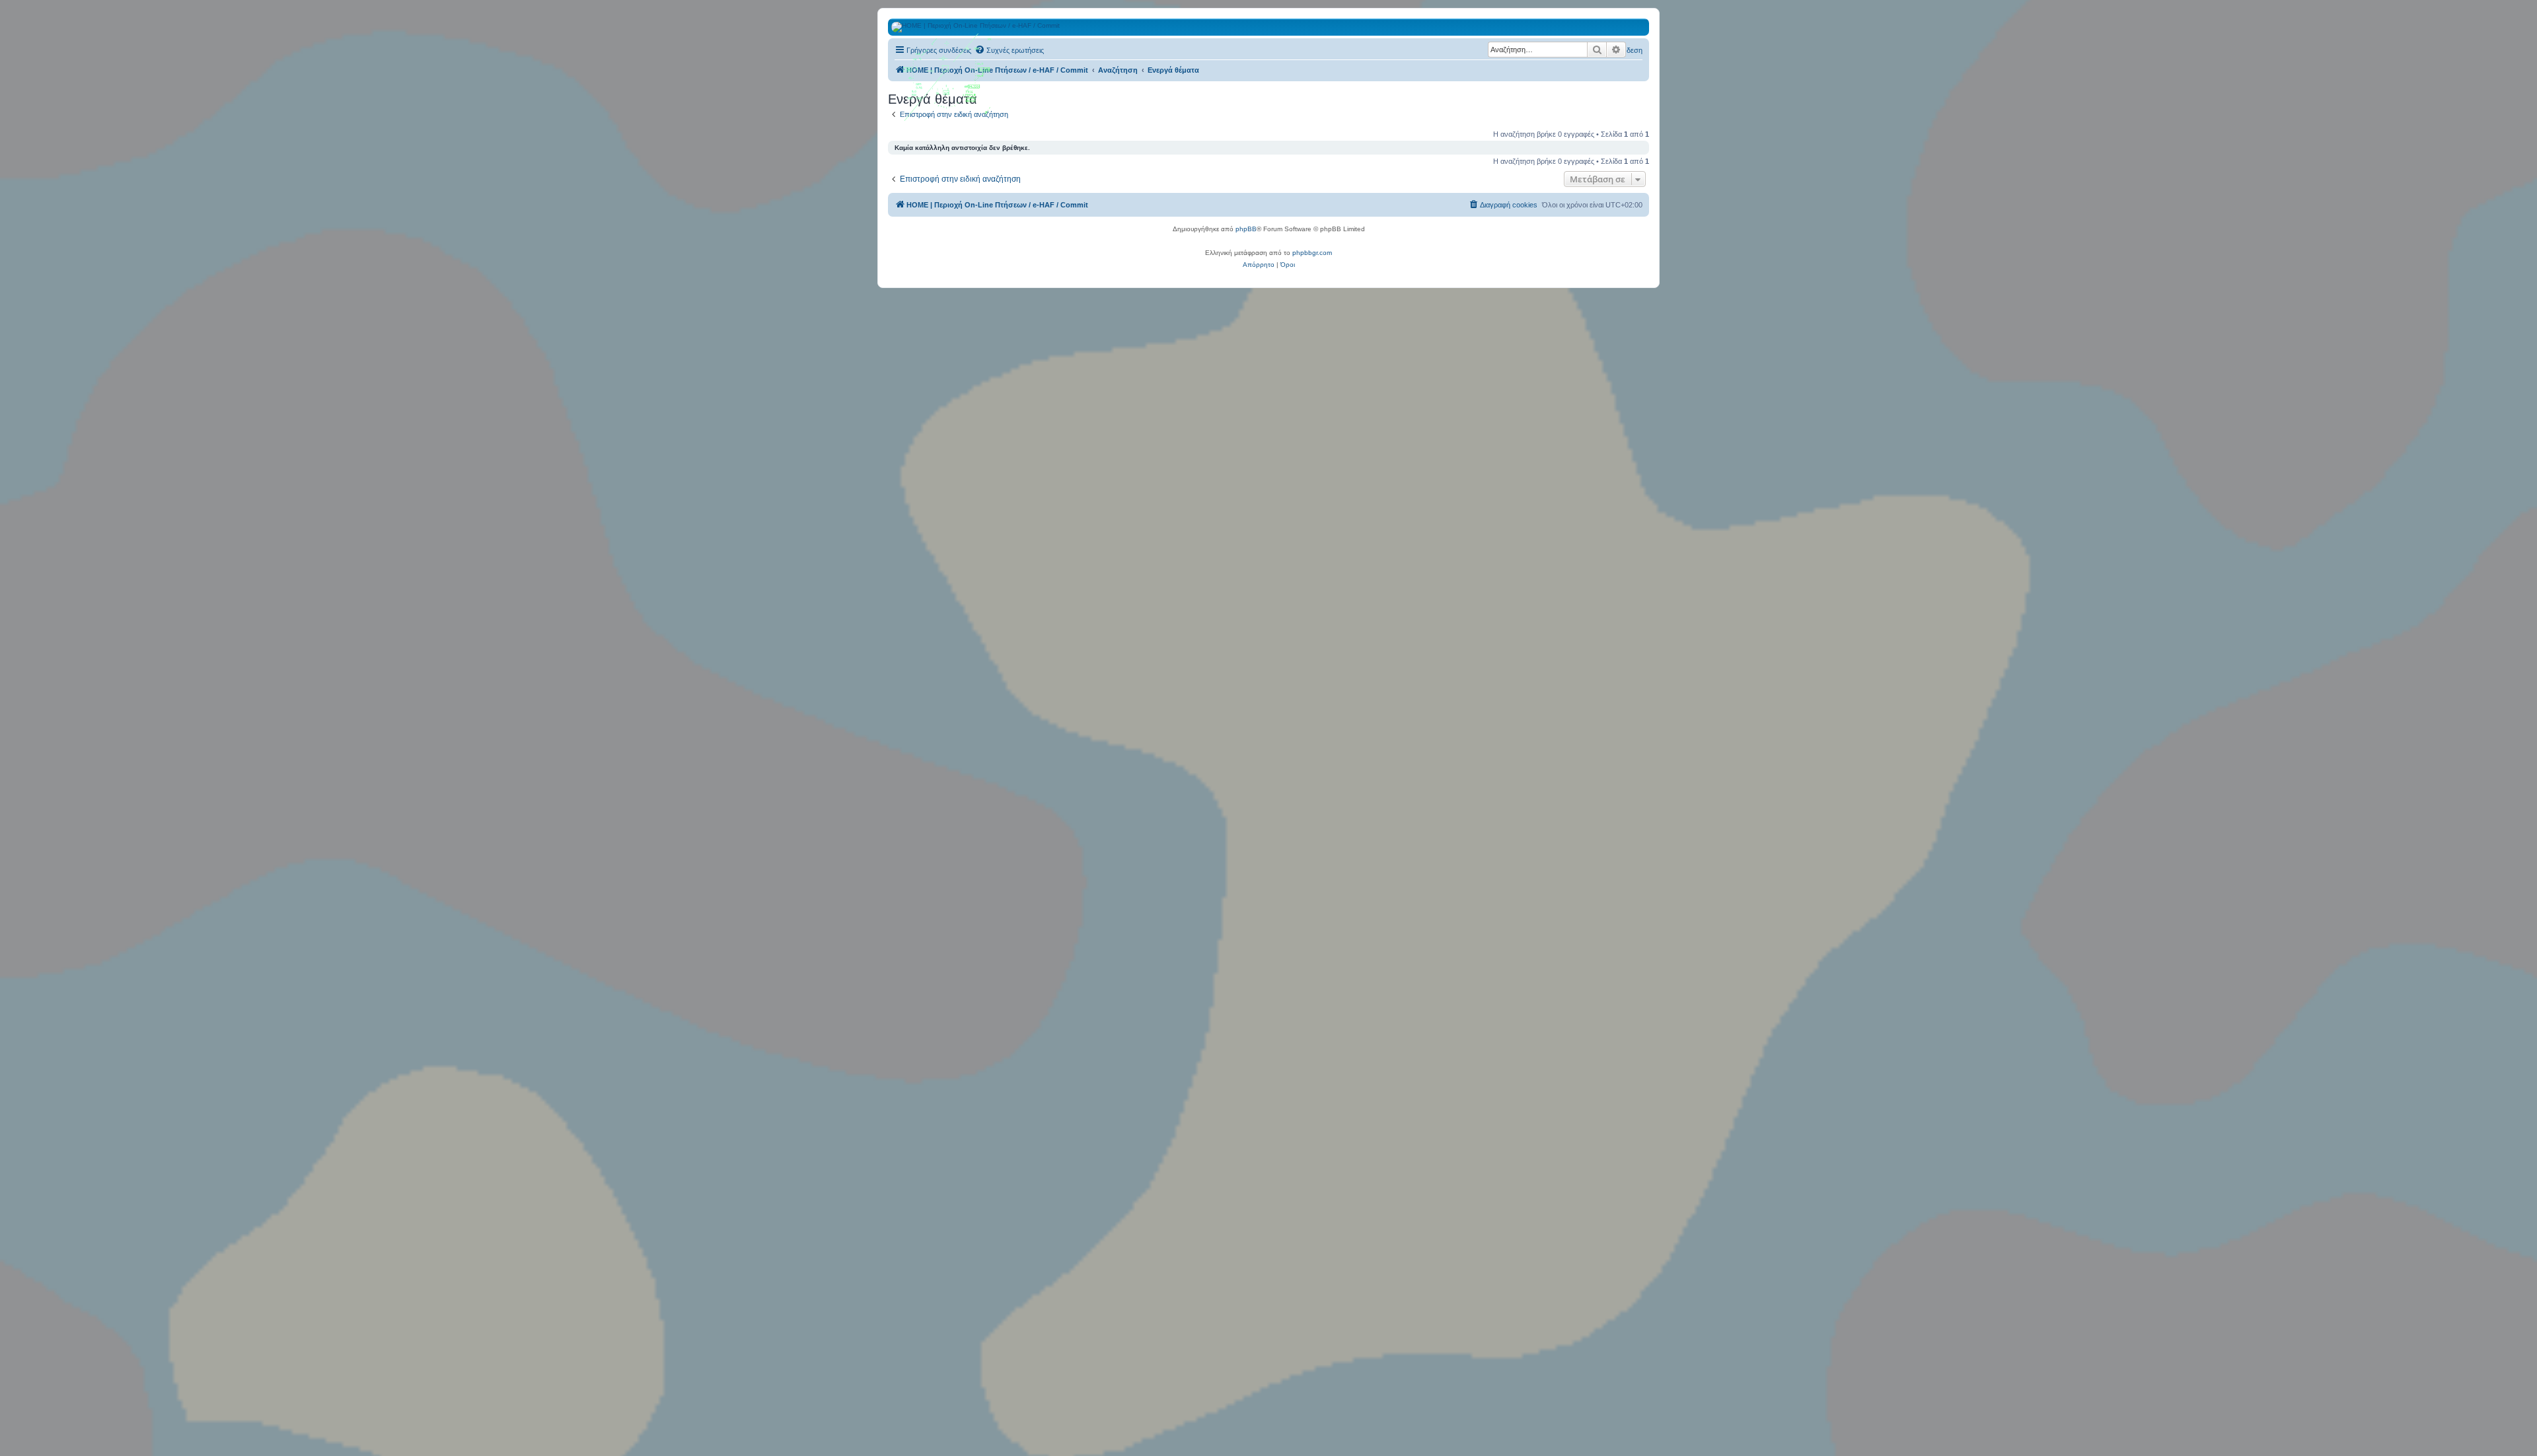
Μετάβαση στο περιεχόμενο (275, 72)
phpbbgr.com (1312, 253)
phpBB (1246, 229)
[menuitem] (1009, 50)
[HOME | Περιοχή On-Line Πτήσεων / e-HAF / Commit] (948, 82)
